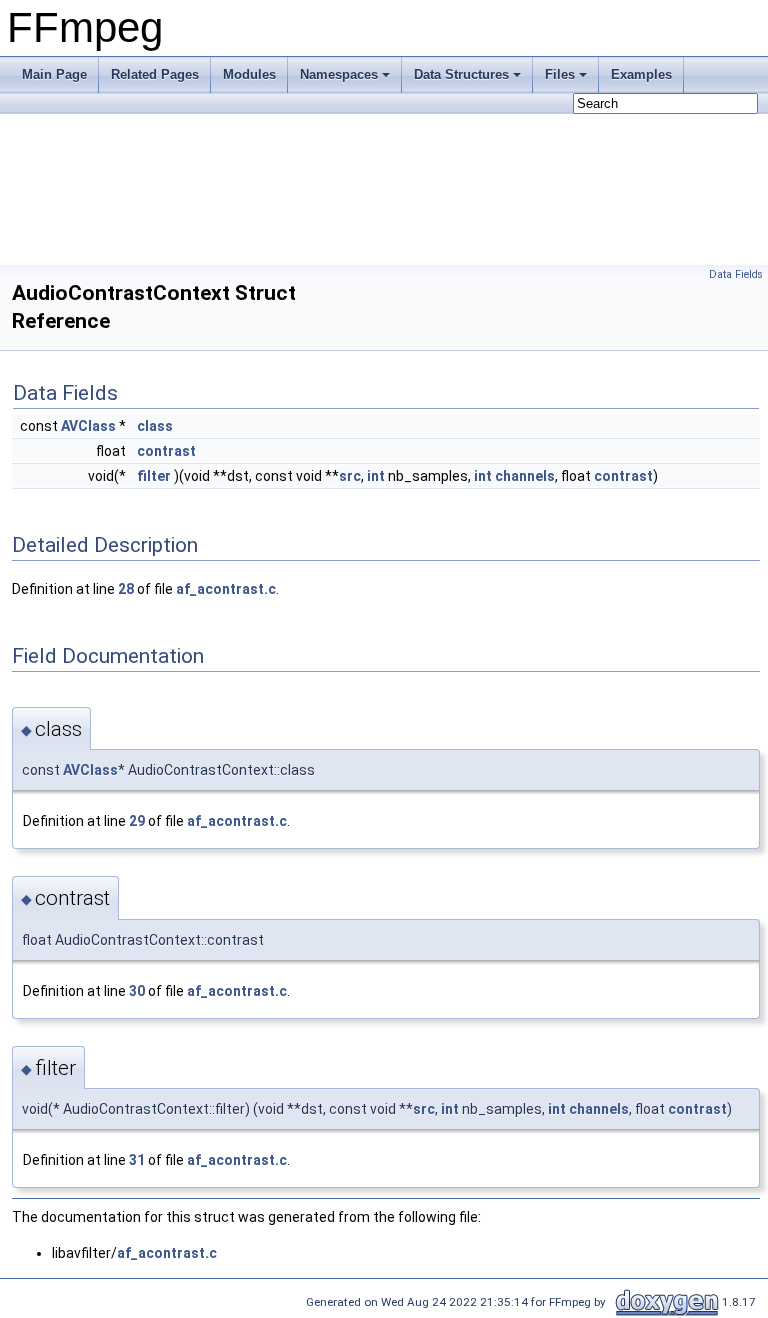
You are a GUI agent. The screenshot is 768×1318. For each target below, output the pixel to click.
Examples (641, 74)
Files (560, 74)
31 (137, 1160)
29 (137, 821)
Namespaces (339, 74)
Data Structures (461, 74)
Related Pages (155, 74)
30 (137, 991)
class (155, 426)
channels (525, 476)
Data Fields (736, 274)
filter (154, 476)
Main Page (54, 74)
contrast (166, 451)
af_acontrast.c (226, 589)
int (376, 476)
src (350, 476)
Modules (249, 74)
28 (126, 589)
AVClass (88, 426)
